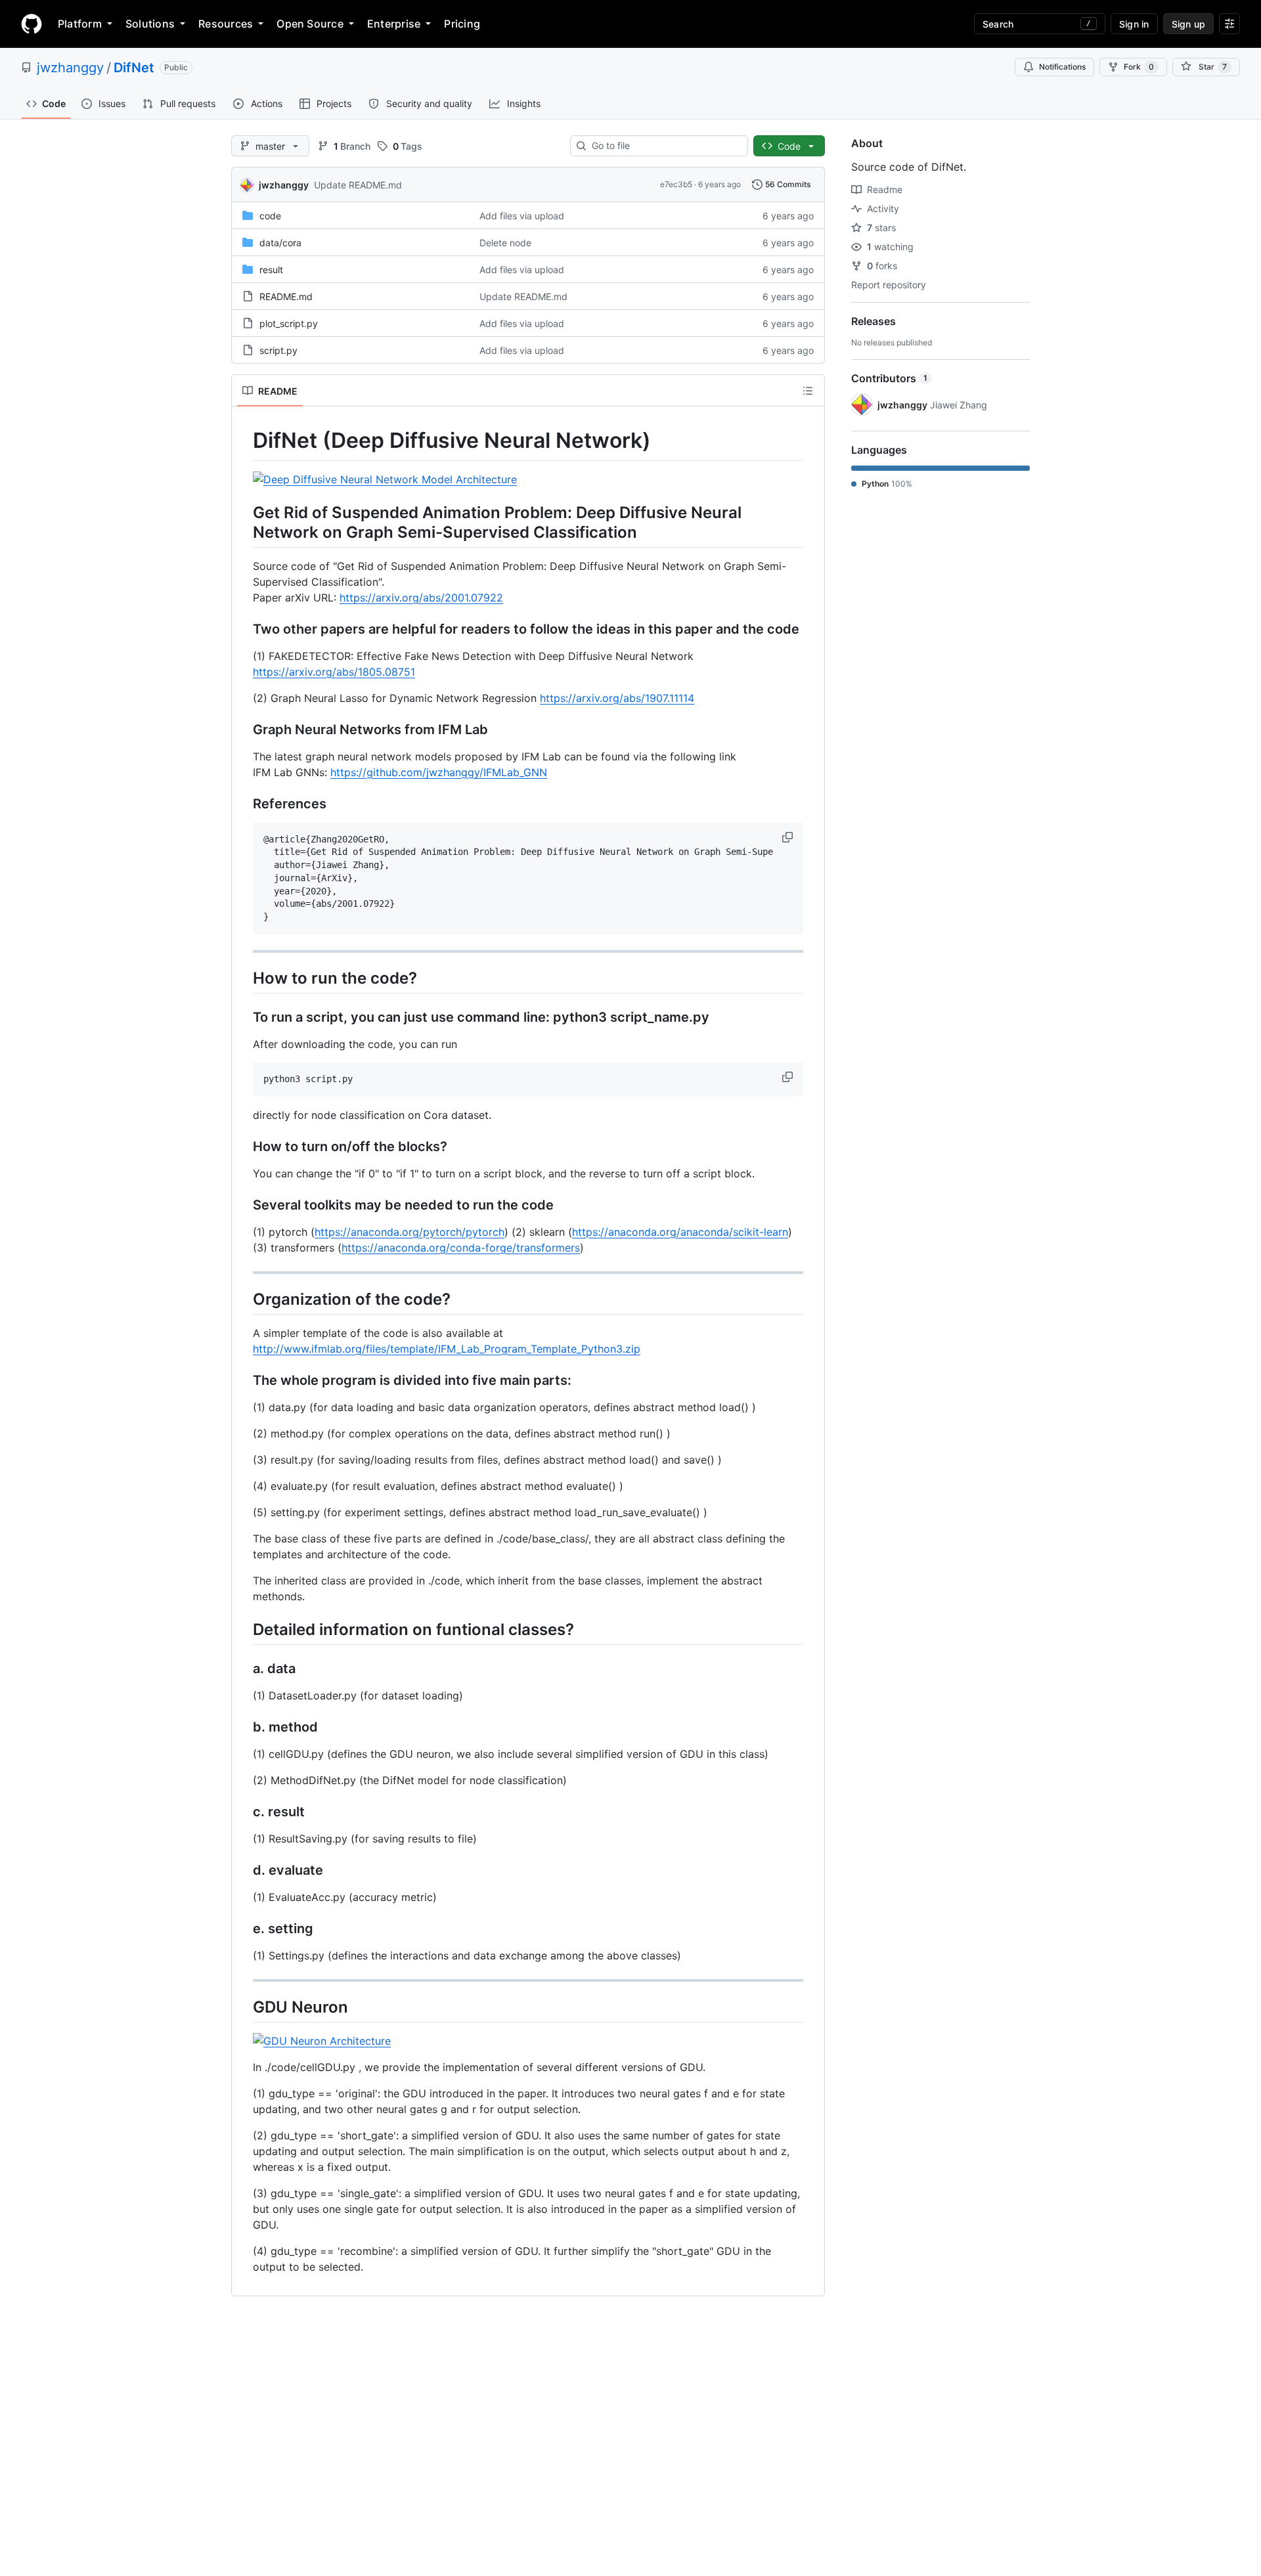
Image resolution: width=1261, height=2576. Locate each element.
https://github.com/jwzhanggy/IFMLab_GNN (439, 772)
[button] (789, 837)
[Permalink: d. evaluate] (244, 1870)
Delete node (505, 243)
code (270, 216)
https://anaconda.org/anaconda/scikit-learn (680, 1232)
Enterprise (394, 24)
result (271, 270)
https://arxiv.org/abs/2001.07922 (421, 598)
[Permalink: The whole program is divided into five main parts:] (244, 1380)
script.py (278, 350)
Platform (80, 24)
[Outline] (808, 391)
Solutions (150, 24)
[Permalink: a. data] (244, 1669)
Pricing (462, 24)
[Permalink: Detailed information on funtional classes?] (244, 1629)
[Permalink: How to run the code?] (244, 978)
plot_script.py (289, 323)
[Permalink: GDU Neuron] (244, 2007)
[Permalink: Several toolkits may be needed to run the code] (244, 1205)
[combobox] (664, 146)
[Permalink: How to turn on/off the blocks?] (244, 1146)
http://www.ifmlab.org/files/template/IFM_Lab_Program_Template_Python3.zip (447, 1349)
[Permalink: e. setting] (244, 1929)
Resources (226, 24)
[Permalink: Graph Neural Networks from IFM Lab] (244, 730)
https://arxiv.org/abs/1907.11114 (617, 698)
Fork (1139, 67)
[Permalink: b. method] (244, 1727)
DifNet (134, 68)
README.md (286, 296)
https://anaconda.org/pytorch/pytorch (409, 1232)
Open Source (310, 24)
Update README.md (358, 185)
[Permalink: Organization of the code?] (244, 1299)
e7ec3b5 (676, 184)
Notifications (1062, 67)
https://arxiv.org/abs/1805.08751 (334, 672)
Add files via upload (522, 216)
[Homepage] (32, 24)
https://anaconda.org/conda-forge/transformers (461, 1248)
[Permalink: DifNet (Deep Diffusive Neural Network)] (244, 441)
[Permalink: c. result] (244, 1812)
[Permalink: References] (244, 804)
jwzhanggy (70, 68)
